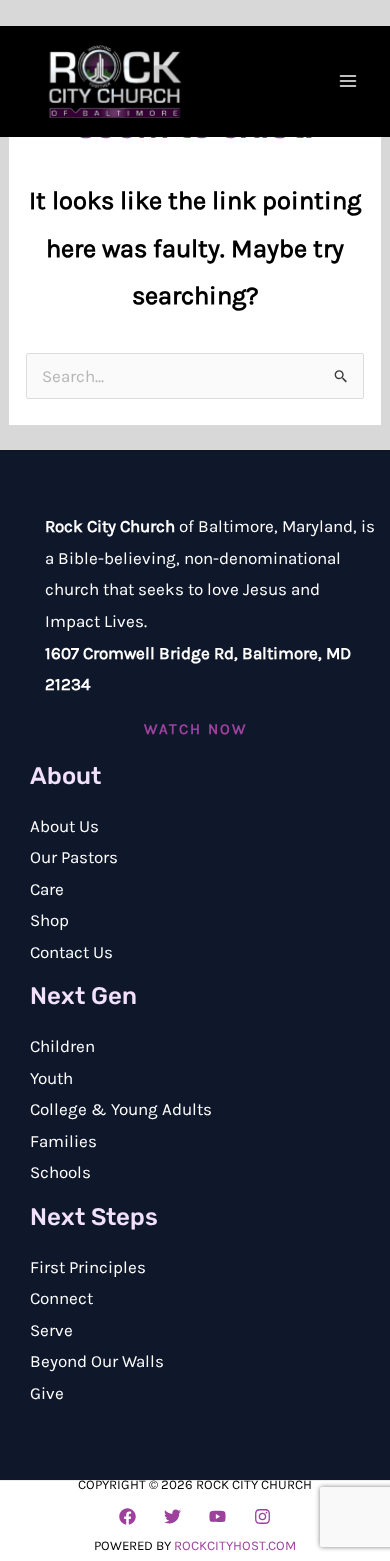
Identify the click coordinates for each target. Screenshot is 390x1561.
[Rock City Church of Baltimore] (115, 82)
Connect (61, 1298)
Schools (60, 1172)
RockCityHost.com (235, 1545)
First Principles (88, 1267)
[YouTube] (217, 1516)
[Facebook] (127, 1516)
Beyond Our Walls (97, 1361)
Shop (49, 920)
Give (47, 1393)
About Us (64, 826)
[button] (195, 729)
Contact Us (71, 952)
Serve (51, 1330)
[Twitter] (172, 1516)
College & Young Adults (121, 1109)
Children (62, 1046)
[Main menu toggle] (348, 81)
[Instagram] (262, 1516)
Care (47, 889)
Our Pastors (74, 857)
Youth (51, 1078)
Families (63, 1141)
